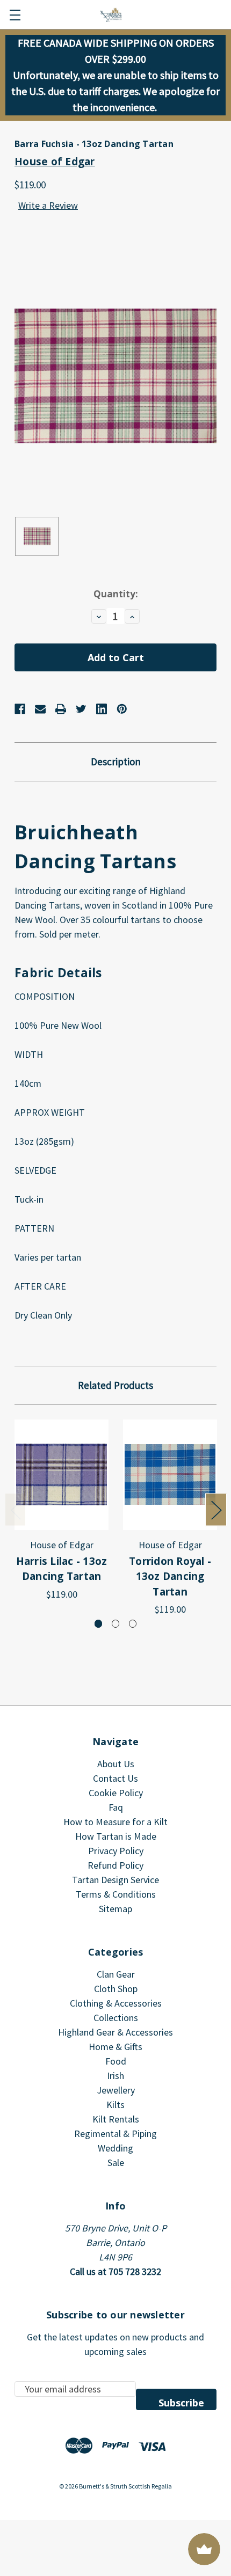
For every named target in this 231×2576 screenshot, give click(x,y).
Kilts (115, 2105)
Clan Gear (116, 1974)
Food (116, 2061)
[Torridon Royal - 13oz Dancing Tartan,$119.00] (170, 1475)
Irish (115, 2076)
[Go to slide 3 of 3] (133, 1624)
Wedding (115, 2148)
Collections (116, 2018)
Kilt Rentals (116, 2119)
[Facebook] (20, 709)
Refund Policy (115, 1865)
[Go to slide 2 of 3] (116, 1624)
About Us (116, 1764)
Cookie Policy (116, 1793)
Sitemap (115, 1909)
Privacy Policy (116, 1851)
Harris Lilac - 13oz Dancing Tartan (62, 1569)
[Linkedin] (102, 709)
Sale (116, 2162)
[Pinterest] (122, 709)
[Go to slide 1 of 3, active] (99, 1624)
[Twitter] (81, 709)
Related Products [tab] (115, 1385)
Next (216, 1510)
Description (116, 762)
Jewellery (116, 2090)
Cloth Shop (116, 1989)
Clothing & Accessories (116, 2003)
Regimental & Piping (115, 2134)
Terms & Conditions (116, 1894)
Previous (16, 1510)
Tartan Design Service (115, 1880)
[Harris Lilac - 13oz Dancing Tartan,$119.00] (62, 1475)
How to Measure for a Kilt (115, 1822)
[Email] (40, 709)
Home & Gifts (115, 2047)
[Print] (61, 709)
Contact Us (115, 1778)
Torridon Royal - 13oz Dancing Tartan (170, 1576)
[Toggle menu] (15, 15)
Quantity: (116, 594)
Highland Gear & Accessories (115, 2032)
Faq (116, 1807)
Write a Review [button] (48, 205)
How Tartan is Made (116, 1836)
